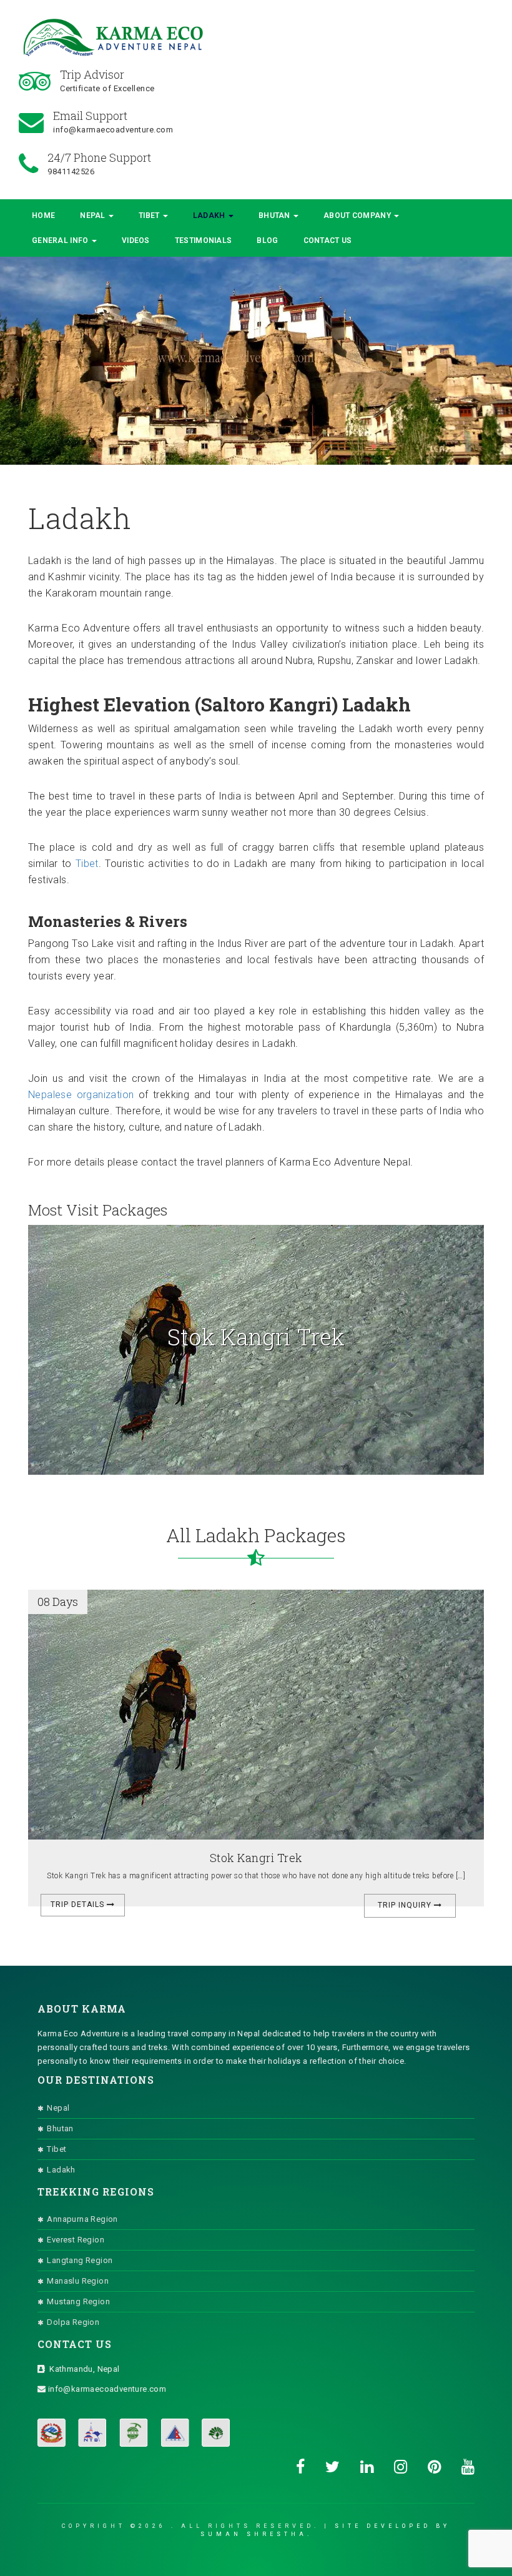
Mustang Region (78, 2301)
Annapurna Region (82, 2219)
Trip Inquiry (406, 1905)
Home (43, 215)
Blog (267, 240)
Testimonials (204, 240)
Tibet (150, 215)
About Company (358, 215)
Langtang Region (80, 2260)
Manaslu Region (78, 2281)
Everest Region (76, 2240)
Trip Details (79, 1905)
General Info (61, 240)
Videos (136, 240)
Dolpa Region (73, 2322)
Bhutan (275, 215)
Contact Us (328, 240)
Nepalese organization (81, 1095)
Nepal (94, 215)
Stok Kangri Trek (256, 1858)
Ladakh (210, 215)
